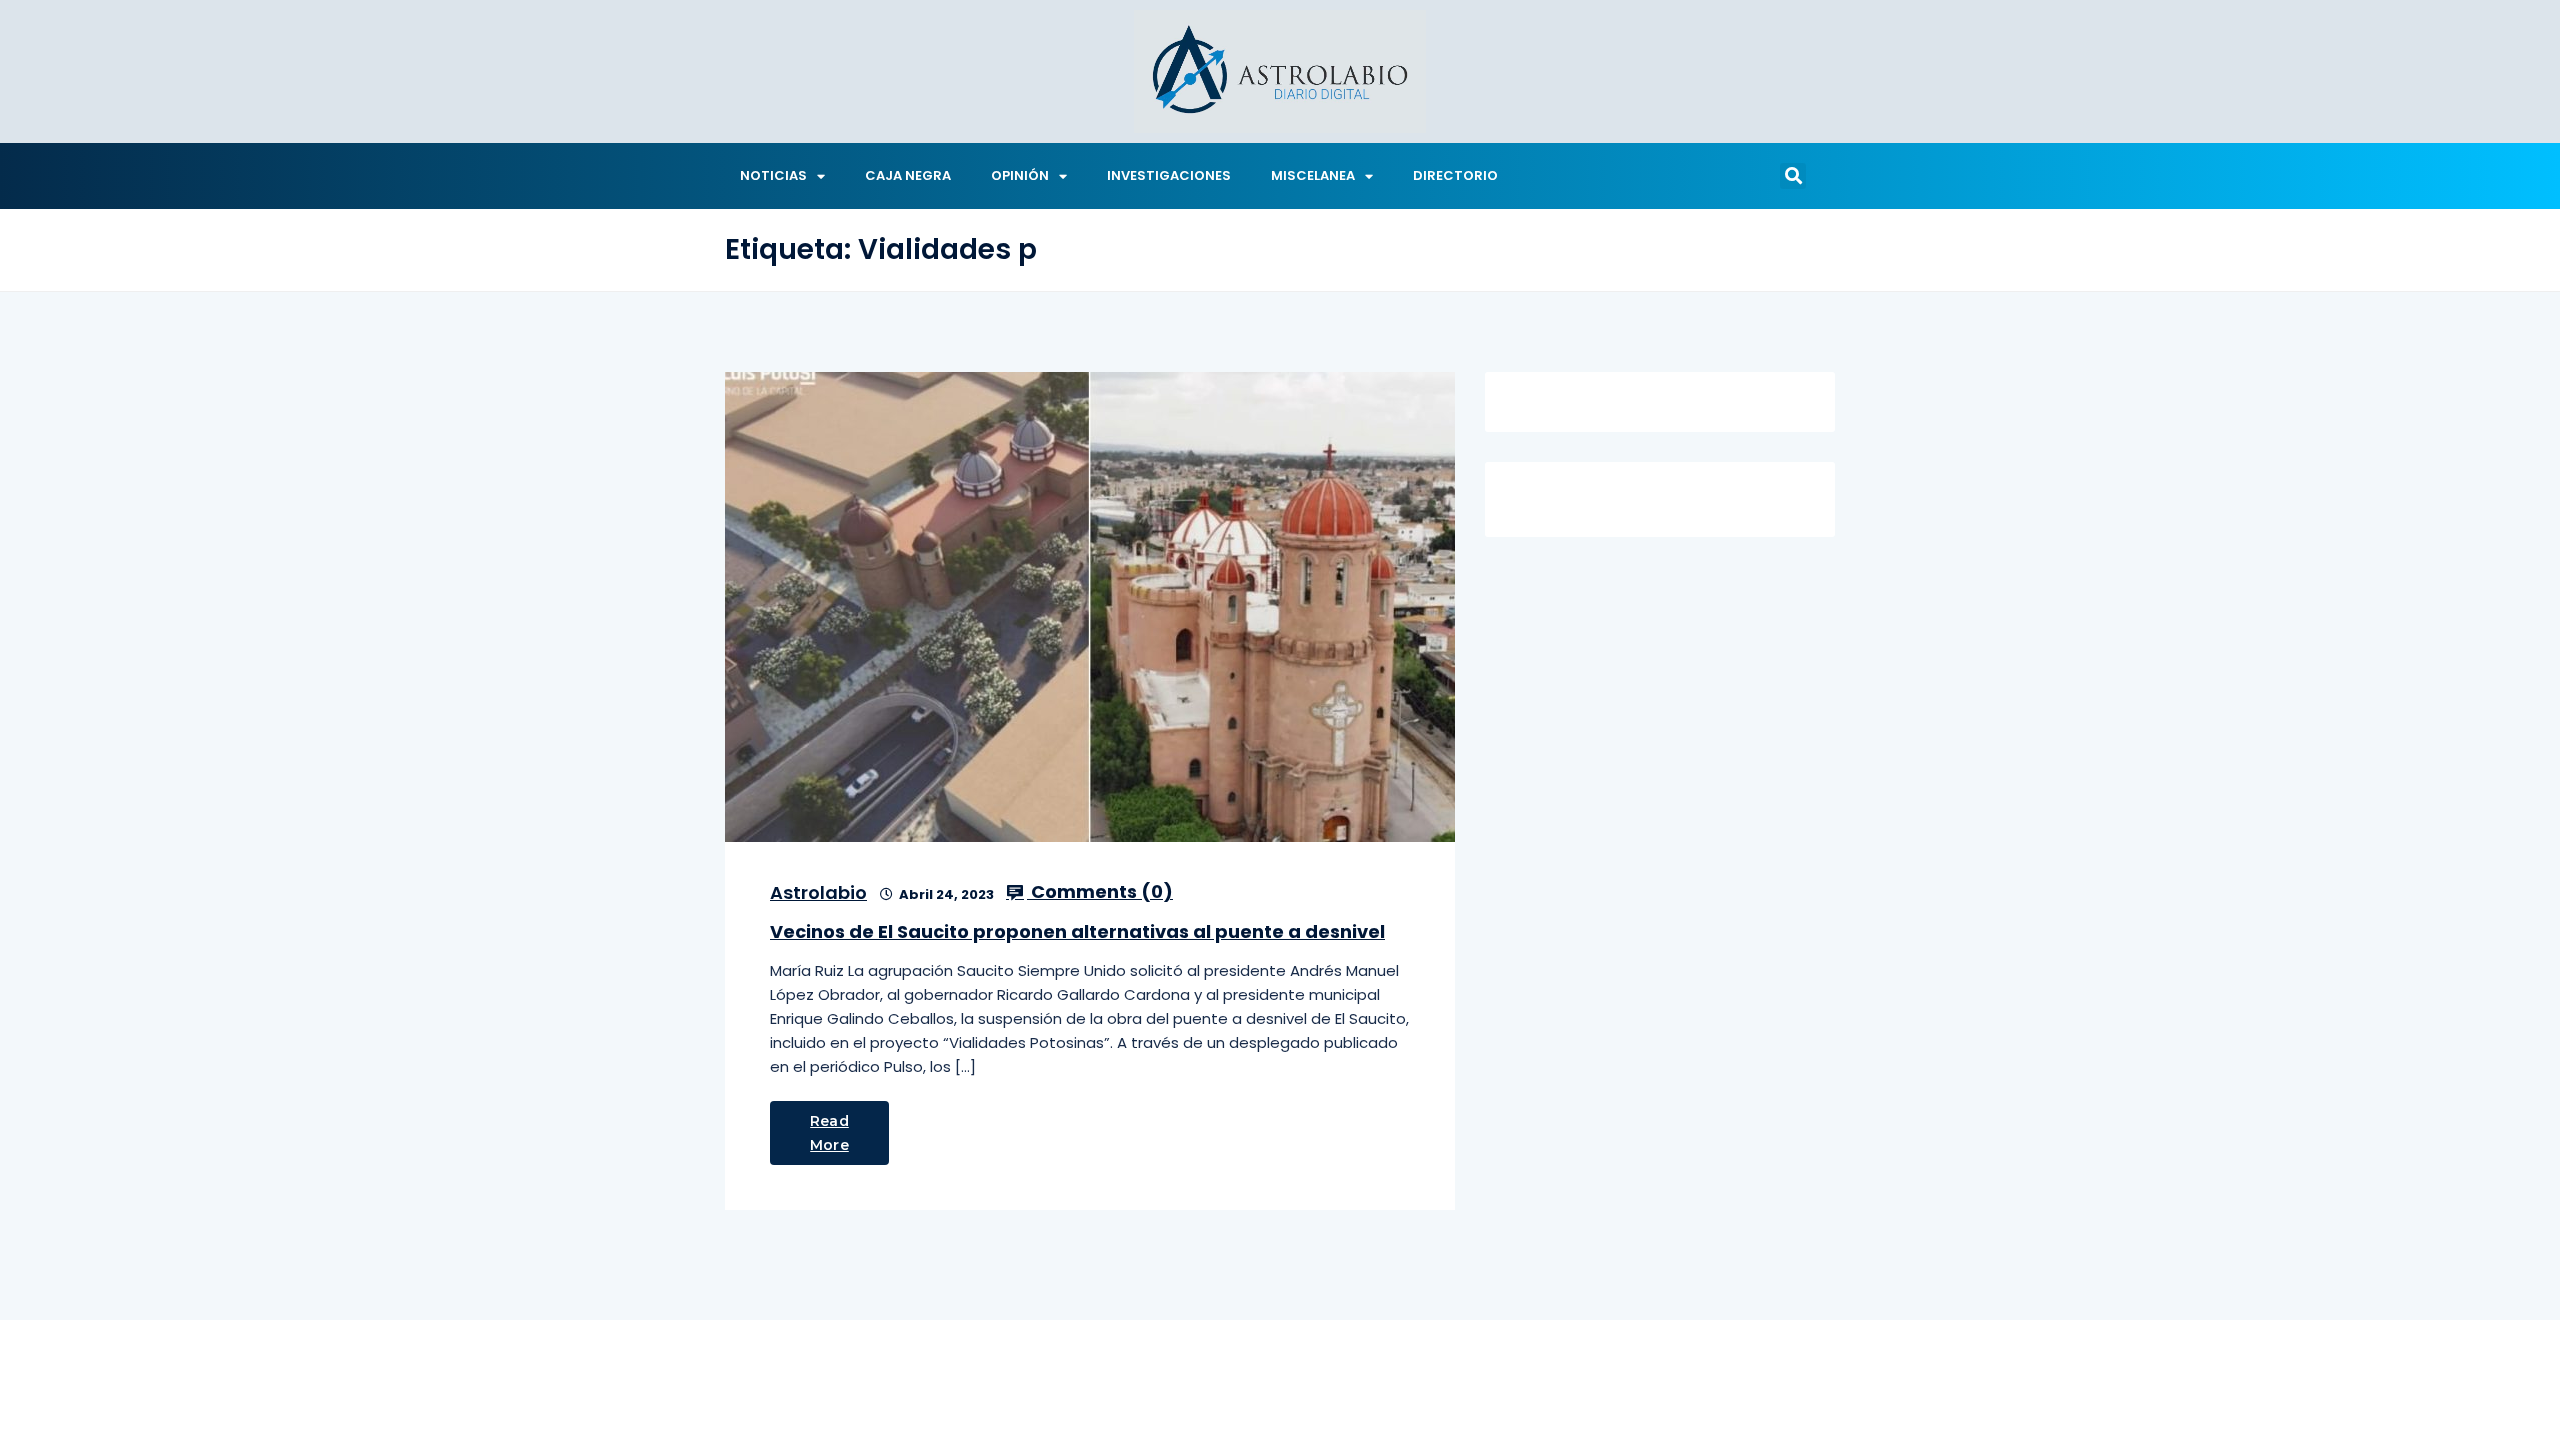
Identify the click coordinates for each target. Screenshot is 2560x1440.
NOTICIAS (773, 175)
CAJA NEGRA (908, 175)
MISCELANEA (1313, 175)
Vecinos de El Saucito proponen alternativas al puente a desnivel (1077, 931)
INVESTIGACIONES (1169, 175)
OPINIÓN (1020, 175)
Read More (829, 1133)
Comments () (1100, 892)
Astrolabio (818, 892)
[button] (1793, 176)
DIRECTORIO (1455, 175)
